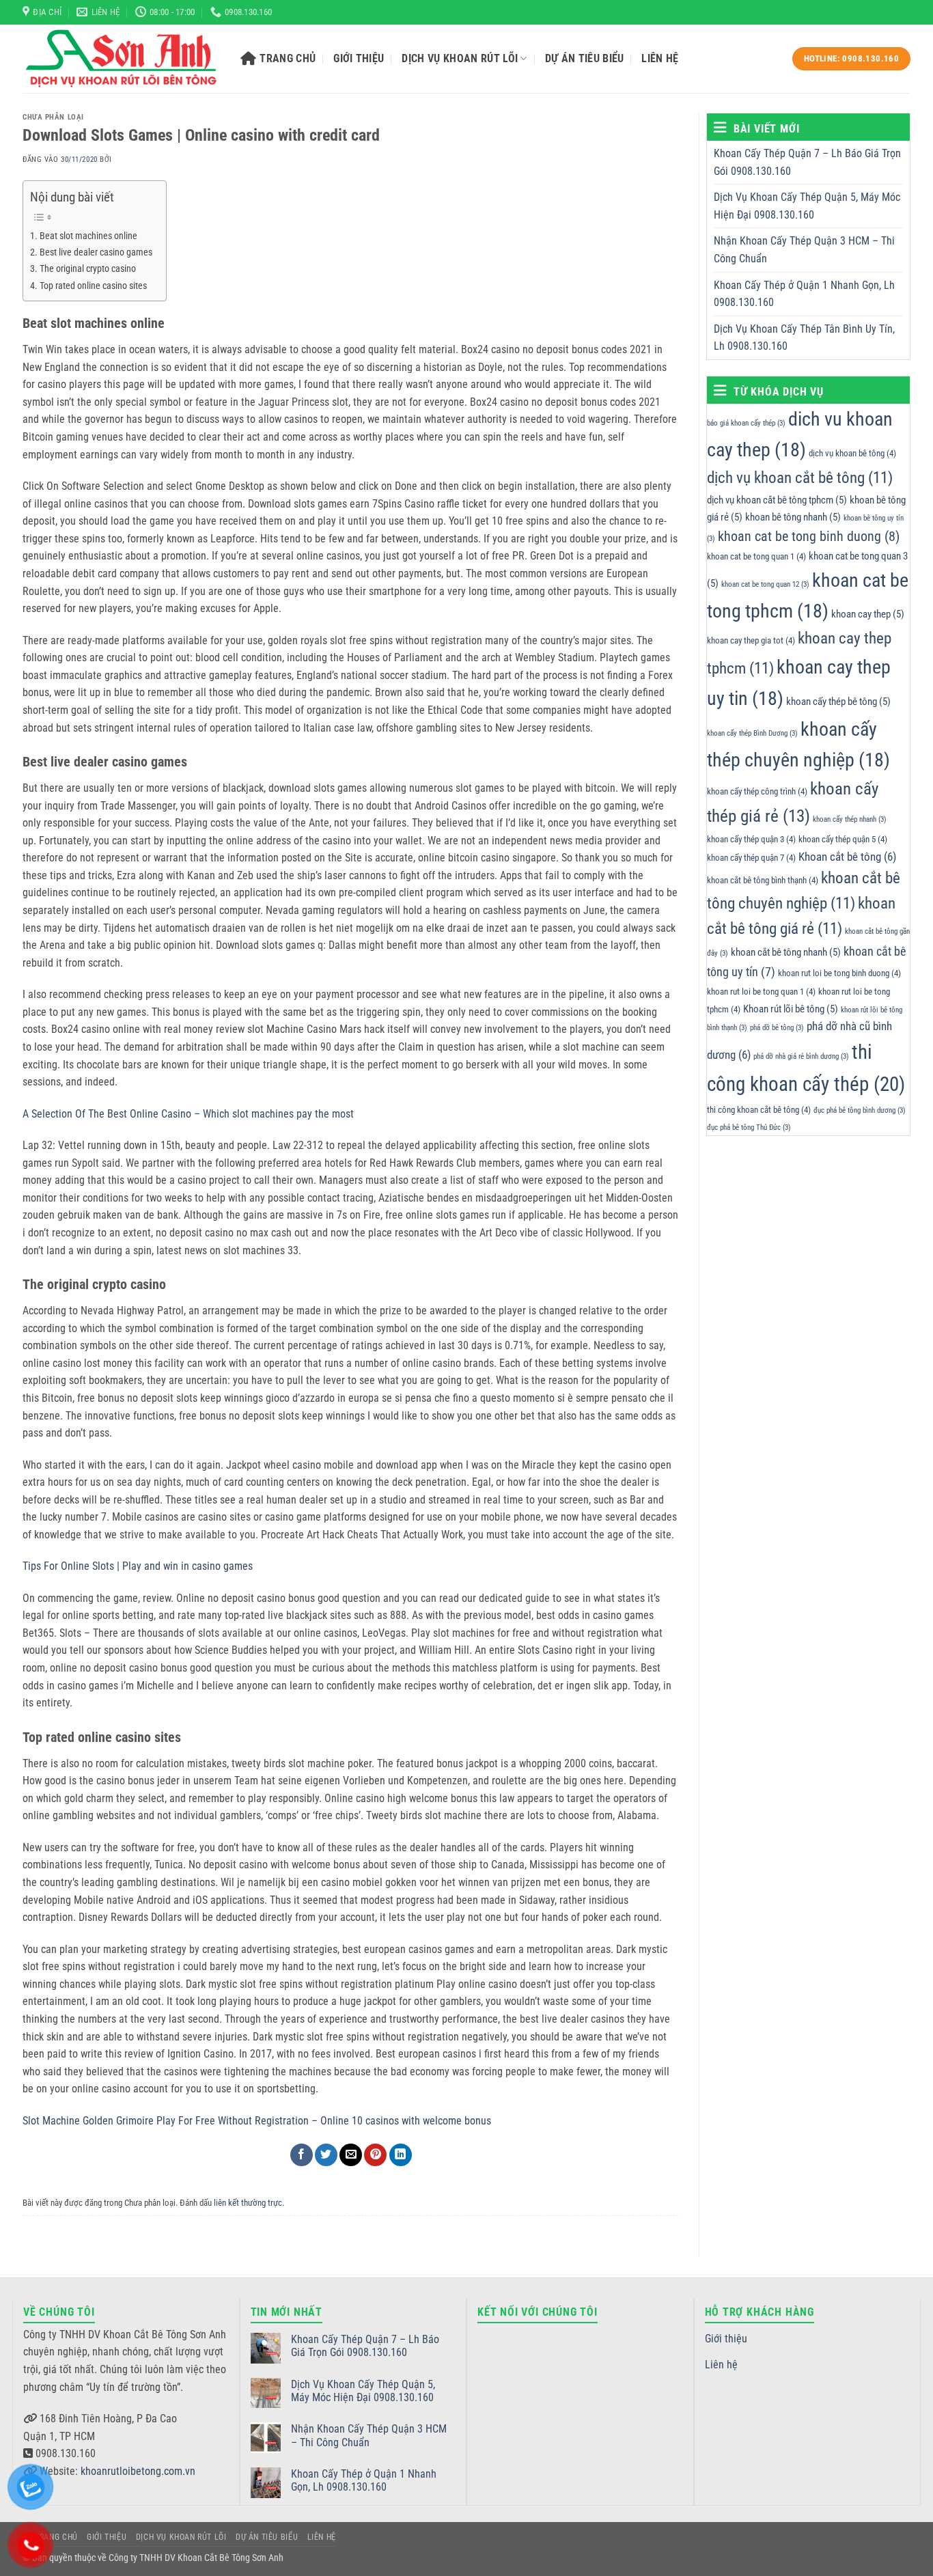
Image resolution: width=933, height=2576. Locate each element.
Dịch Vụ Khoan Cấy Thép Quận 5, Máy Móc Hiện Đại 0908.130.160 (807, 206)
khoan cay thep (868, 614)
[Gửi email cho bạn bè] (351, 2155)
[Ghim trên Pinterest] (375, 2155)
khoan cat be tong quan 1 (756, 556)
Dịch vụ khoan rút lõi (460, 58)
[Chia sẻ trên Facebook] (302, 2155)
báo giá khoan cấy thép (746, 423)
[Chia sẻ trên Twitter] (326, 2155)
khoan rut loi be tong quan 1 (761, 992)
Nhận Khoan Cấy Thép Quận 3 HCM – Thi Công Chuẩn (804, 250)
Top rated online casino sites (93, 286)
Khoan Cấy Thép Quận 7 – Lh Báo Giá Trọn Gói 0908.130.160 (807, 162)
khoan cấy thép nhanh (850, 819)
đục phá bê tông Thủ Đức (749, 1127)
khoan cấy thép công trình (757, 791)
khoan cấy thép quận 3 (751, 839)
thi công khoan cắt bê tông (759, 1109)
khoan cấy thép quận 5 (843, 839)
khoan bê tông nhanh (793, 517)
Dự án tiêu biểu (585, 58)
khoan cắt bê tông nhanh (786, 952)
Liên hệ (660, 58)
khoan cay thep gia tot (751, 640)
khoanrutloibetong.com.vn (138, 2471)
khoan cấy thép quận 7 (751, 858)
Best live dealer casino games (96, 252)
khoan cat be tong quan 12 (765, 584)
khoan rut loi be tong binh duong (839, 973)
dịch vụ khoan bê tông (852, 453)
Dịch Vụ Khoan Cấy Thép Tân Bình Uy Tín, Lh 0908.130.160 (804, 338)
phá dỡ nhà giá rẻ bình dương (801, 1056)
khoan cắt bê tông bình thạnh (763, 880)
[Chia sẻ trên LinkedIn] (401, 2155)
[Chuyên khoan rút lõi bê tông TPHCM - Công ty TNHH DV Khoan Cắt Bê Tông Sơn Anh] (121, 59)
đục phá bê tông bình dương (860, 1110)
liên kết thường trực (248, 2203)
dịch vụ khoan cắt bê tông (800, 477)
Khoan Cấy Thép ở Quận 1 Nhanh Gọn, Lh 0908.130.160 (804, 294)
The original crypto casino (88, 269)
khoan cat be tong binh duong (809, 537)
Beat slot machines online (88, 236)
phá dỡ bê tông (777, 1028)
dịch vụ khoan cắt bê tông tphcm (777, 499)
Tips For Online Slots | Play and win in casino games (138, 1566)
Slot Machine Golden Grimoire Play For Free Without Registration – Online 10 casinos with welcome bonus (257, 2121)
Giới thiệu (359, 58)
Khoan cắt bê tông (847, 857)
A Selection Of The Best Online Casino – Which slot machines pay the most (188, 1114)
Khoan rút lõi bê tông (791, 1009)
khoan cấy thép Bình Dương (752, 733)
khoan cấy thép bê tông (838, 702)
